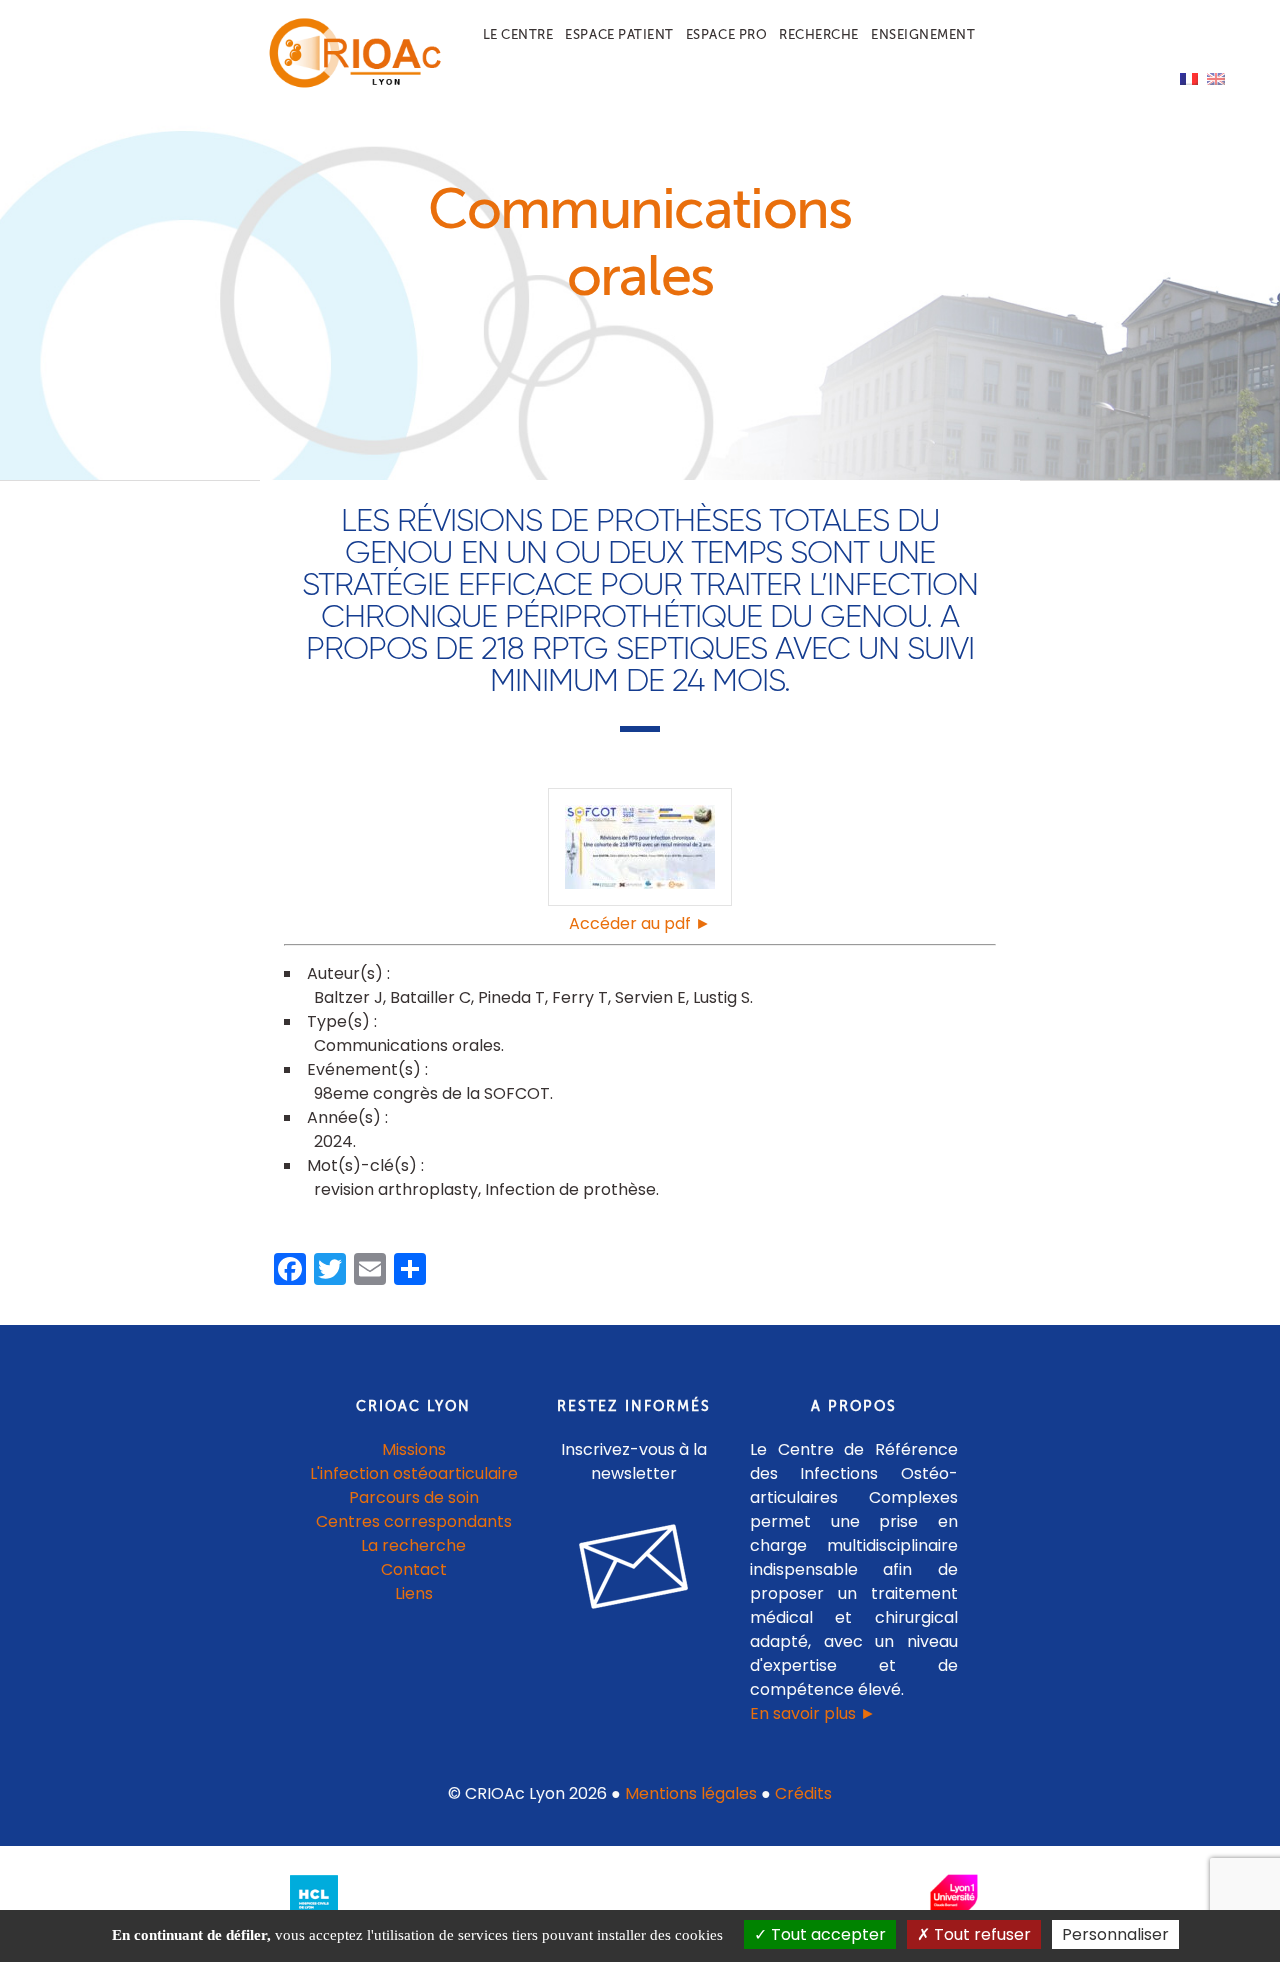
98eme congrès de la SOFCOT (432, 1093)
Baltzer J (348, 997)
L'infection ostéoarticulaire (414, 1473)
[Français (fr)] (1189, 77)
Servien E (650, 997)
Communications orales (407, 1045)
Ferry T (580, 997)
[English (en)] (1216, 77)
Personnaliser (1115, 1934)
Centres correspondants (414, 1521)
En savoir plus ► (813, 1713)
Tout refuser (980, 1934)
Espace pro (726, 34)
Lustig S (721, 997)
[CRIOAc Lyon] (351, 83)
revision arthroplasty (396, 1189)
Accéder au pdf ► (640, 923)
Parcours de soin (414, 1497)
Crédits (803, 1793)
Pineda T (511, 997)
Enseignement (923, 34)
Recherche (819, 34)
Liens (414, 1593)
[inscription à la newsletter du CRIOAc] (634, 1624)
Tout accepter (826, 1934)
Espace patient (619, 34)
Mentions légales (691, 1793)
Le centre (518, 34)
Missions (414, 1449)
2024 (333, 1141)
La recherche (413, 1545)
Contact (414, 1569)
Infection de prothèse (570, 1189)
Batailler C (430, 997)
